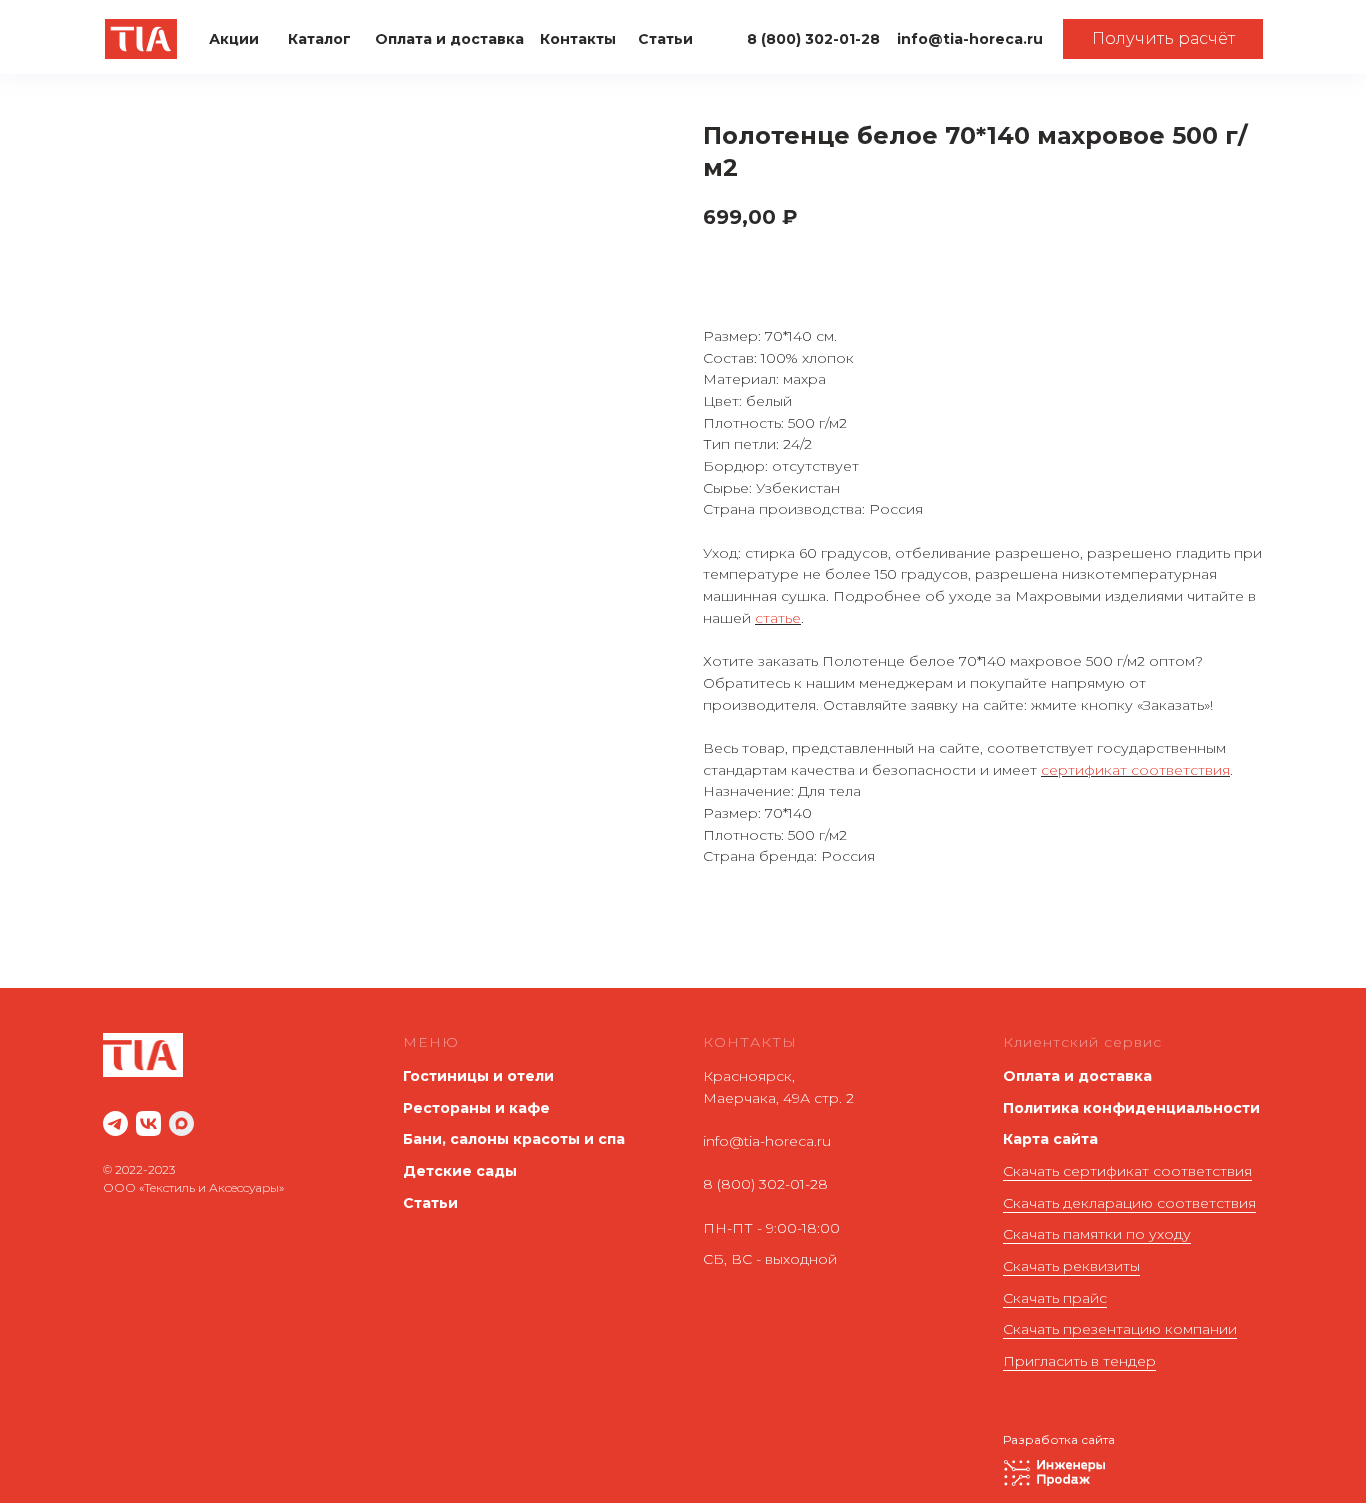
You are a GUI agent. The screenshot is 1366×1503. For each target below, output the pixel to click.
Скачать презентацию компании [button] (1120, 1329)
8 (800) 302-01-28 (765, 1184)
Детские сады (460, 1171)
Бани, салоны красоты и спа (514, 1139)
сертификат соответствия (1135, 770)
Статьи (430, 1203)
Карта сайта (1050, 1139)
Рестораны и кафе (476, 1108)
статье (778, 618)
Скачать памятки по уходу (1097, 1234)
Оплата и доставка (1077, 1076)
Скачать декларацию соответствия (1129, 1203)
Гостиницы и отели (478, 1076)
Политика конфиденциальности (1131, 1108)
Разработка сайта (1059, 1439)
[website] (115, 1123)
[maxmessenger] (181, 1123)
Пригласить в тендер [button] (1079, 1361)
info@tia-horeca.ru (767, 1141)
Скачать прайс (1055, 1298)
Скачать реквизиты (1071, 1266)
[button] (1163, 39)
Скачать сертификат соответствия (1127, 1171)
